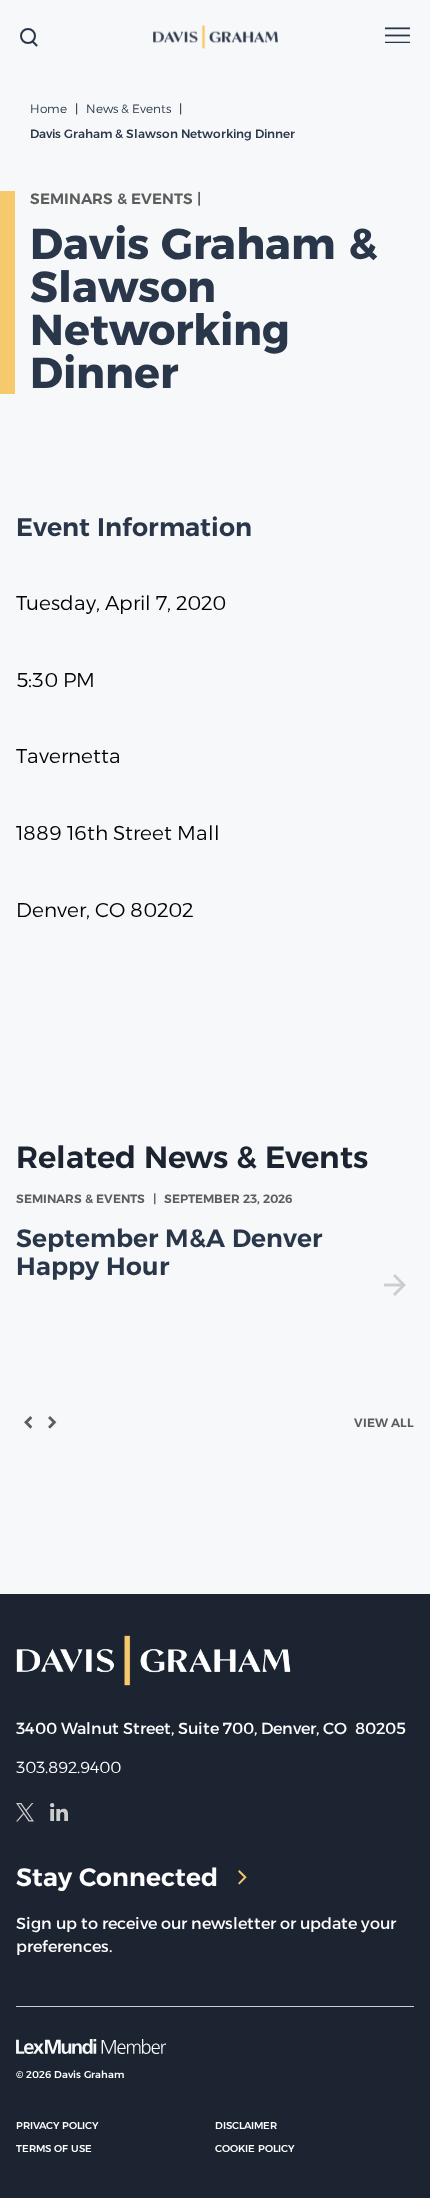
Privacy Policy (57, 2125)
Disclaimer (246, 2125)
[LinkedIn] (59, 1815)
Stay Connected (117, 1877)
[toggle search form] (29, 37)
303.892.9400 (68, 1767)
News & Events (128, 108)
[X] (25, 1815)
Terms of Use (54, 2148)
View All (384, 1422)
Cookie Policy (254, 2148)
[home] (215, 37)
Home (48, 108)
